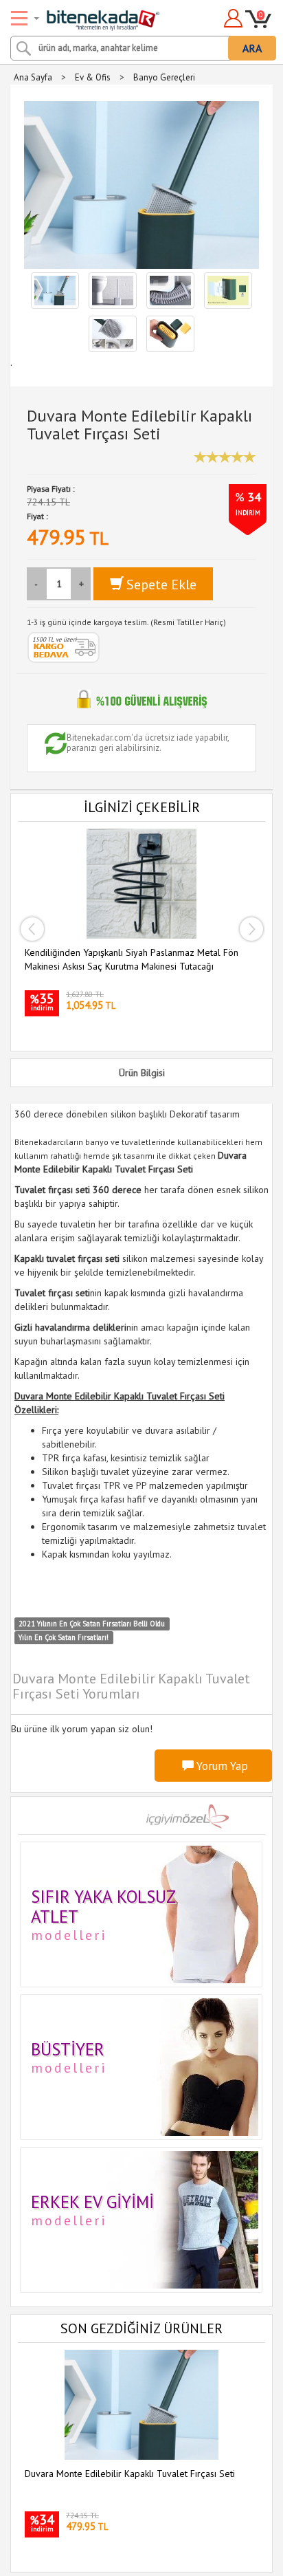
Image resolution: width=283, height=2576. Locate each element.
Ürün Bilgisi (142, 1073)
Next (251, 929)
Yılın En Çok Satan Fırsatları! (64, 1637)
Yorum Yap (221, 1766)
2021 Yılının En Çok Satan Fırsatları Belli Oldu (92, 1624)
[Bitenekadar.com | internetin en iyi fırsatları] (87, 16)
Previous (32, 929)
